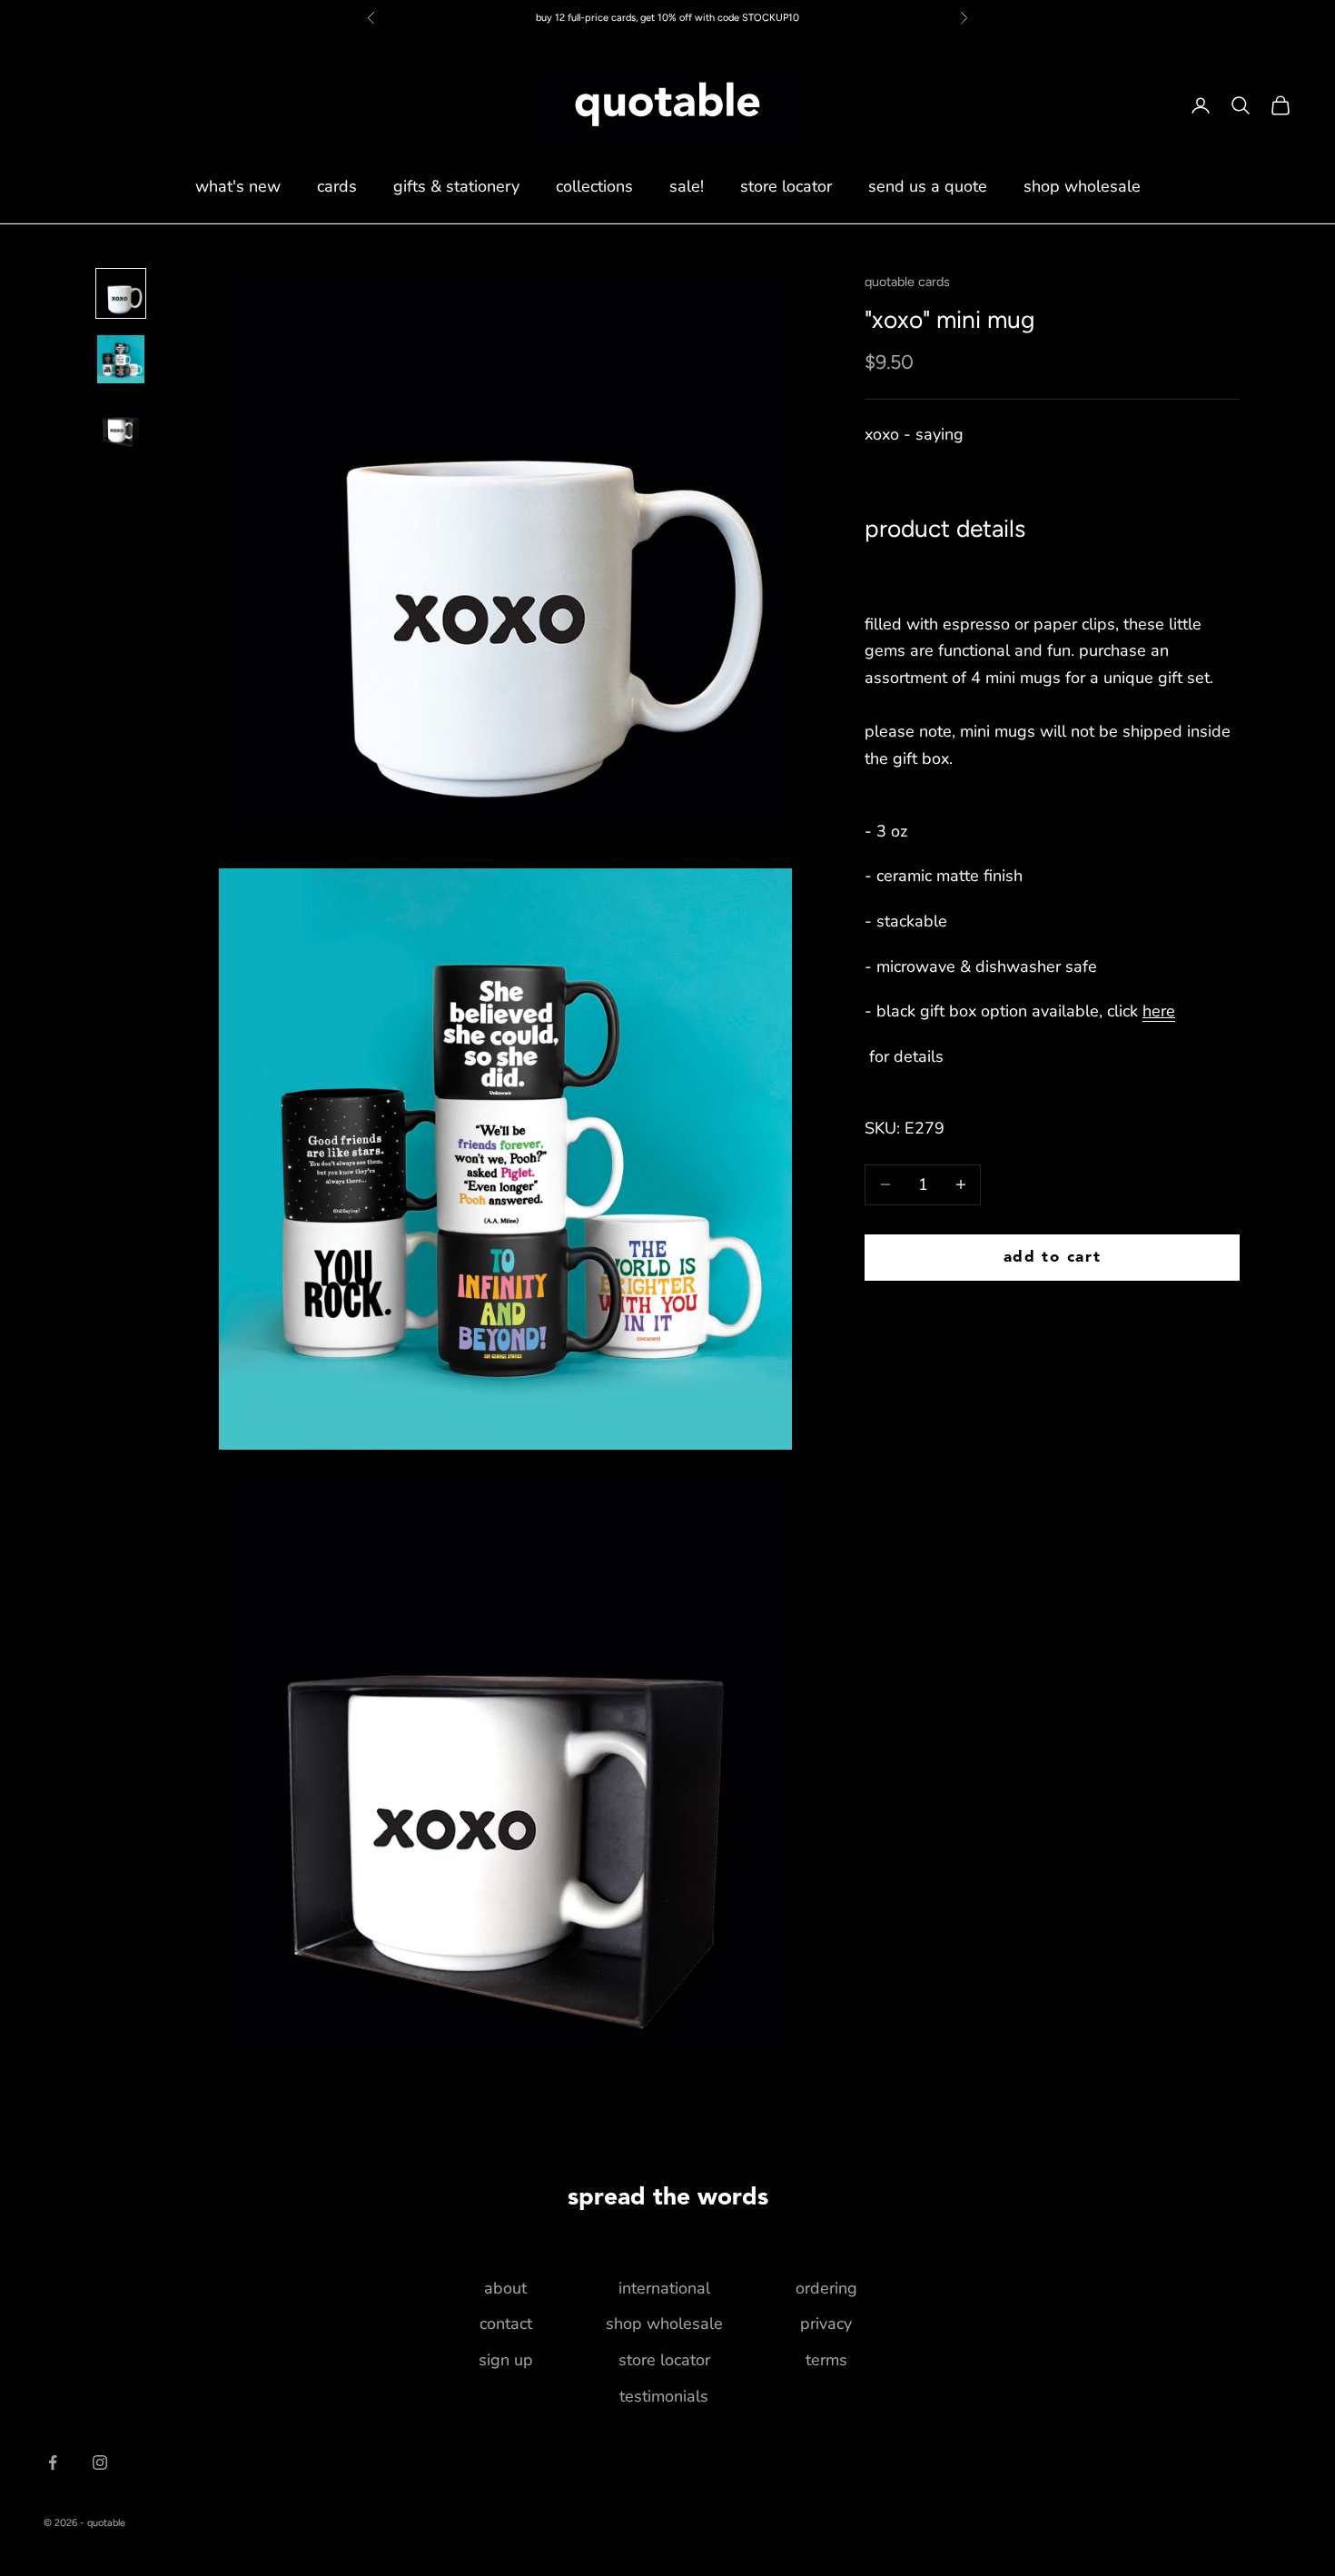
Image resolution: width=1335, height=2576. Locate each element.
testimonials (664, 2396)
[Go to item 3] (121, 425)
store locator (786, 186)
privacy (826, 2323)
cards (337, 186)
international (664, 2288)
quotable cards (907, 282)
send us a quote (928, 186)
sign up (506, 2360)
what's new (238, 186)
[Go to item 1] (121, 293)
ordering (826, 2288)
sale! (687, 186)
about (505, 2288)
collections (594, 186)
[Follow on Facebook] (53, 2462)
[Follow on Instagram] (100, 2462)
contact (506, 2323)
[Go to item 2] (121, 359)
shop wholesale (1082, 186)
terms (826, 2360)
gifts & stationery (456, 186)
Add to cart (1053, 1257)
